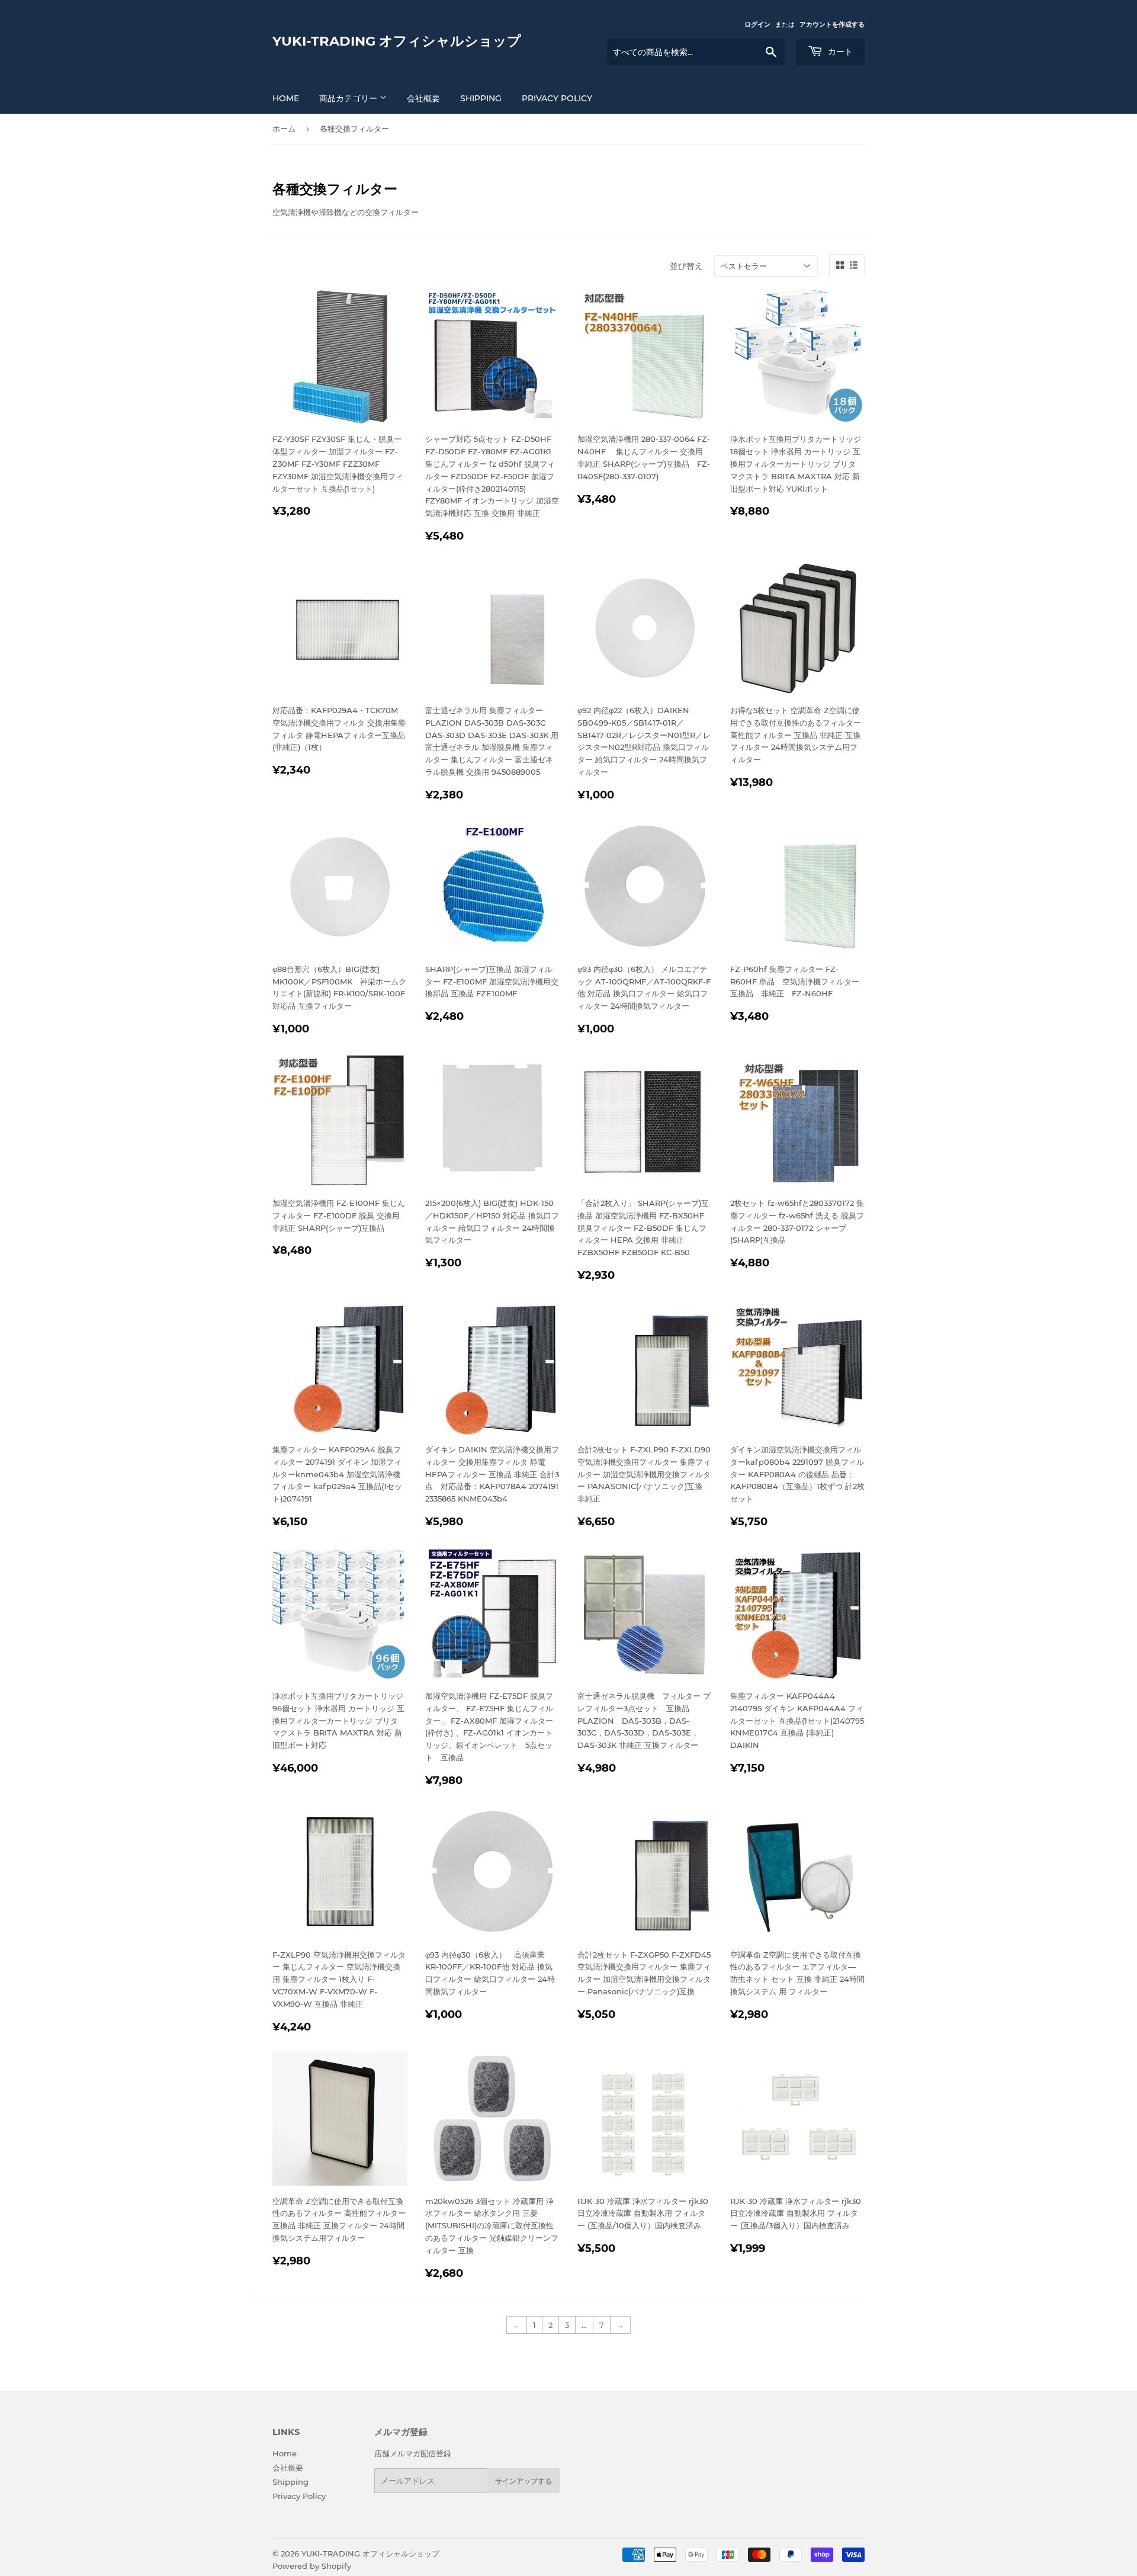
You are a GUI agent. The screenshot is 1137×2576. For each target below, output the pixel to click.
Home (285, 2453)
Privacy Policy (557, 98)
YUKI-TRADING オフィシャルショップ (397, 41)
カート (839, 52)
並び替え (686, 266)
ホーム (284, 129)
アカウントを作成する (832, 24)
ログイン (757, 24)
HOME (286, 98)
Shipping (481, 98)
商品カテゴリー (349, 98)
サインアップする (523, 2481)
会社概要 (423, 98)
